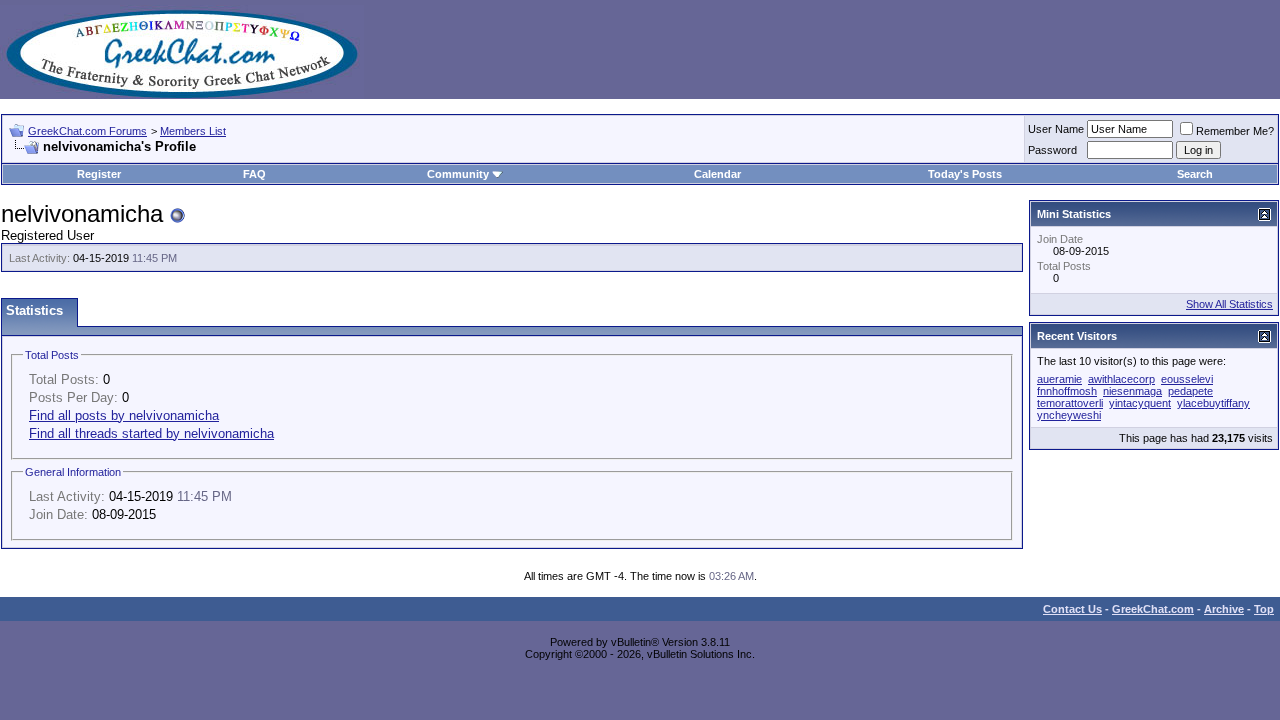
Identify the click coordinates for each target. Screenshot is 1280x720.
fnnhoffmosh (1067, 391)
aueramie (1059, 379)
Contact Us (1072, 609)
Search (1195, 174)
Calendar (717, 174)
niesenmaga (1132, 391)
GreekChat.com (1153, 609)
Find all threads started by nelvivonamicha (151, 433)
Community (458, 174)
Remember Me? (1235, 131)
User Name (1056, 129)
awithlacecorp (1121, 379)
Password (1052, 150)
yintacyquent (1140, 403)
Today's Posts (965, 174)
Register (99, 174)
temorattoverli (1070, 403)
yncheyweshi (1069, 415)
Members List (193, 131)
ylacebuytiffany (1213, 403)
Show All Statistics (1229, 304)
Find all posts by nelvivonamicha (124, 415)
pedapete (1190, 391)
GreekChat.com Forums (87, 131)
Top (1264, 609)
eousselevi (1187, 379)
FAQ (254, 174)
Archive (1224, 609)
